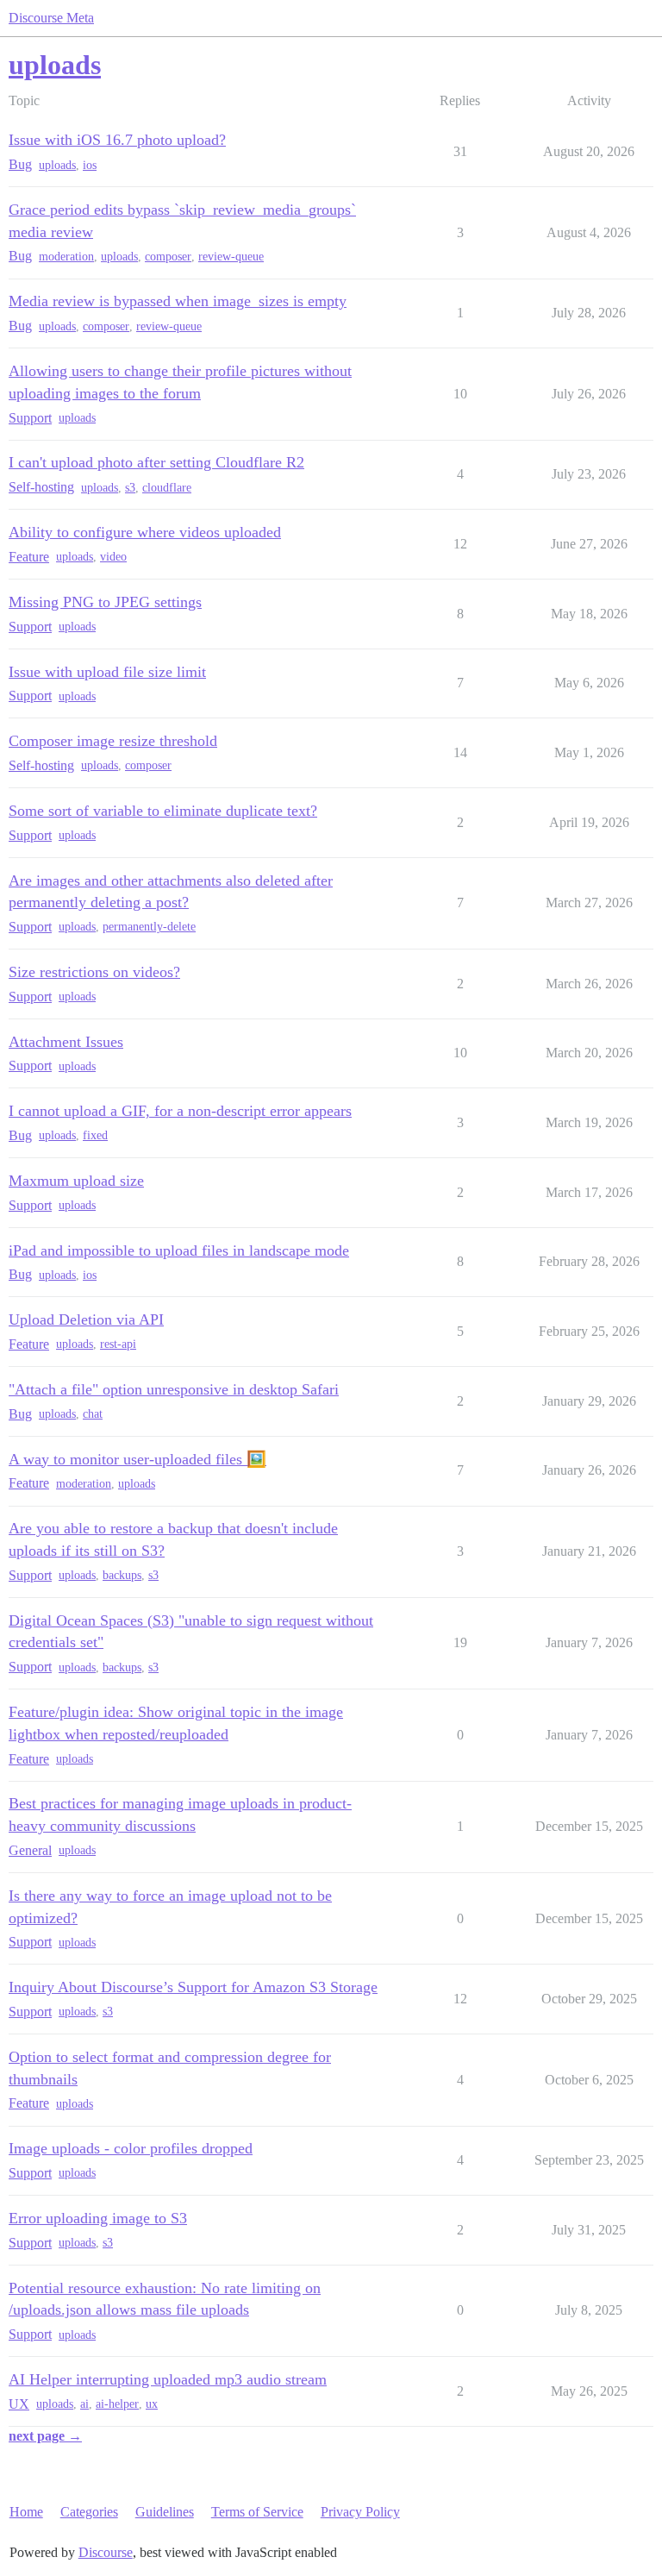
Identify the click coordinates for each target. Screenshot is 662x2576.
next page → (45, 2436)
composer (168, 257)
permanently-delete (149, 927)
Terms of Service (257, 2512)
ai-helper (117, 2404)
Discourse (106, 2552)
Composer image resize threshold (113, 741)
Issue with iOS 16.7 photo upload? (117, 140)
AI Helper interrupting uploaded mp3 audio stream (168, 2379)
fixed (95, 1135)
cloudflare (167, 488)
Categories (89, 2512)
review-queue (231, 257)
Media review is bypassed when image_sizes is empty (178, 301)
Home (26, 2512)
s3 (130, 488)
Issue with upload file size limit (107, 672)
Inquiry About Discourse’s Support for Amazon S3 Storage (193, 1987)
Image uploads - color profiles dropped (131, 2148)
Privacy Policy (360, 2512)
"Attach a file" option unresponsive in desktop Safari (174, 1389)
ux (152, 2404)
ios (90, 165)
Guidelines (165, 2512)
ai (84, 2404)
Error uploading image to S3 (98, 2218)
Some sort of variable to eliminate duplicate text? (163, 811)
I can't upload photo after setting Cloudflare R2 (156, 462)
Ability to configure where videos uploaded (145, 532)
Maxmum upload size (76, 1181)
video (113, 557)
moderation (66, 257)
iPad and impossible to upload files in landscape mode (179, 1250)
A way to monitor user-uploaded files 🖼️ (137, 1459)
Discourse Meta (51, 18)
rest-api (118, 1344)
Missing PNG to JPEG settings (105, 602)
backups (122, 1575)
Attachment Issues (66, 1042)
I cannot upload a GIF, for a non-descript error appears (180, 1111)
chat (93, 1414)
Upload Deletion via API (86, 1319)
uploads (57, 165)
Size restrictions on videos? (94, 972)
